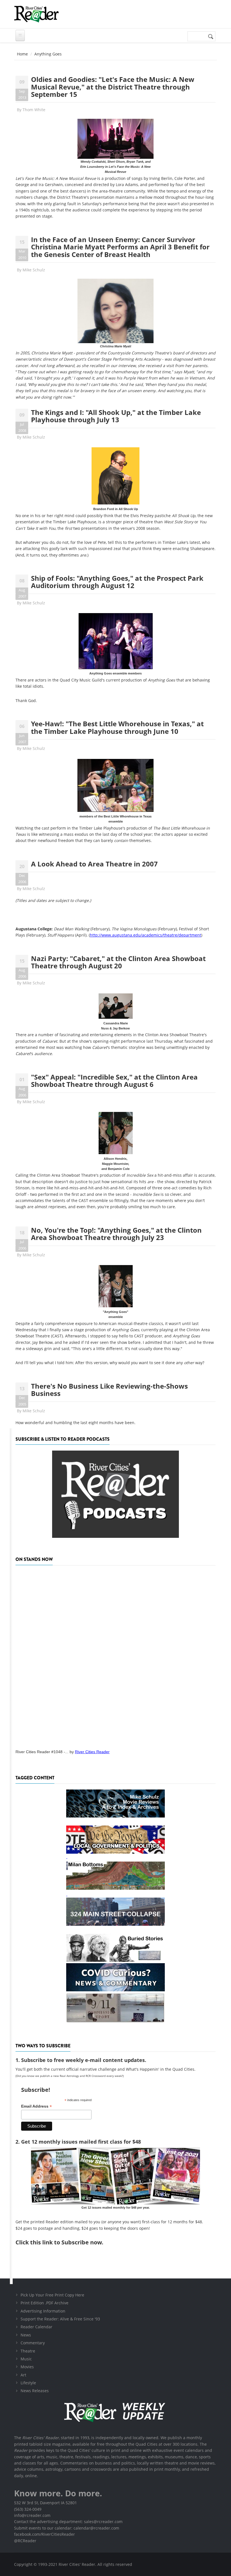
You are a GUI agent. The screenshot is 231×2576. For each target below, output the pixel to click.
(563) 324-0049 (28, 2509)
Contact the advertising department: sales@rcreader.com (68, 2522)
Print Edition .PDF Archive (45, 2303)
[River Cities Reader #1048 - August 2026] (115, 1655)
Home (22, 54)
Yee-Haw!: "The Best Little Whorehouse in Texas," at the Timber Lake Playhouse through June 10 (117, 727)
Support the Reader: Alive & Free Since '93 (60, 2319)
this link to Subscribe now (66, 2242)
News (26, 2335)
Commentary (33, 2343)
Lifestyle (28, 2383)
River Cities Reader (92, 1752)
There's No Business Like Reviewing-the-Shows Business (109, 1390)
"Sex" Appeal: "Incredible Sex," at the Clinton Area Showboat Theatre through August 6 (114, 1081)
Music (26, 2359)
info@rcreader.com (32, 2515)
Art (23, 2375)
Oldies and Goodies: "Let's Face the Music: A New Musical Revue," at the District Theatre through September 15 (113, 87)
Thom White (34, 110)
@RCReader (25, 2541)
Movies (27, 2367)
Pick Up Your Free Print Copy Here (52, 2295)
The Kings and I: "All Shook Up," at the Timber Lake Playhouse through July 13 (116, 416)
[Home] (36, 14)
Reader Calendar (36, 2327)
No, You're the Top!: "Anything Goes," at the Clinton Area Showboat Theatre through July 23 (116, 1234)
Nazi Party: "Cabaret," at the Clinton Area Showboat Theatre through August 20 (118, 962)
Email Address (36, 2106)
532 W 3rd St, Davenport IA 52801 (45, 2503)
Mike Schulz (34, 270)
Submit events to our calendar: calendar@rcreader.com (67, 2528)
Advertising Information (43, 2311)
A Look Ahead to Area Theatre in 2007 (94, 864)
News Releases (35, 2391)
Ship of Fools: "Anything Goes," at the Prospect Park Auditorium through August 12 (117, 582)
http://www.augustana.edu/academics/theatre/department (146, 935)
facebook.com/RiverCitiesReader (45, 2534)
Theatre (28, 2351)
